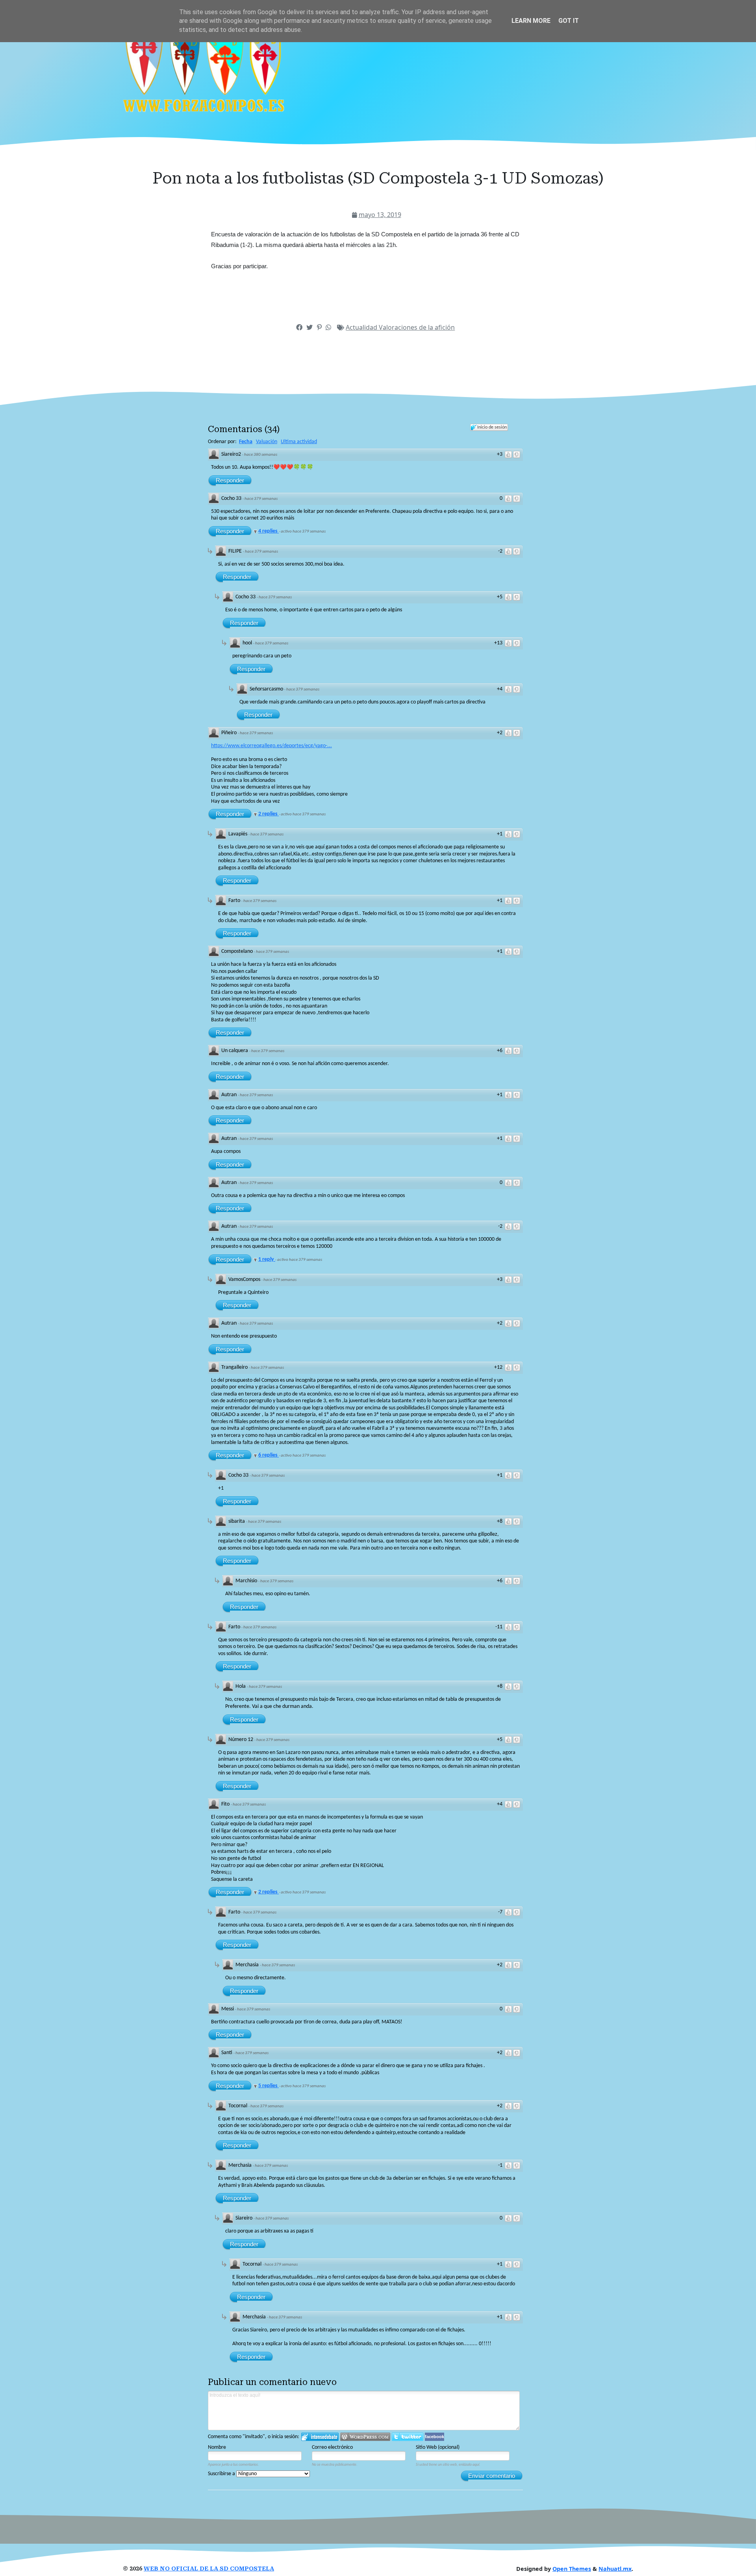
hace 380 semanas (261, 455)
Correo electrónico (332, 2447)
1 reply (267, 1259)
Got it (569, 21)
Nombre (217, 2447)
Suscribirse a (222, 2474)
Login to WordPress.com (365, 2437)
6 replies (269, 1455)
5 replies (269, 2086)
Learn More (531, 21)
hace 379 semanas (261, 499)
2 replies (269, 814)
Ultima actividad (299, 442)
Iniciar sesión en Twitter (408, 2437)
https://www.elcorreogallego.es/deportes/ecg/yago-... (271, 746)
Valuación (267, 442)
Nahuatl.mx (615, 2569)
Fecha (246, 442)
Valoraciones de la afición (417, 327)
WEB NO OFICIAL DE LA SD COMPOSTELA (209, 2569)
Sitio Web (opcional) (438, 2447)
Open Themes (572, 2569)
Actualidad (362, 327)
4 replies (269, 531)
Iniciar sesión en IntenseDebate (320, 2437)
